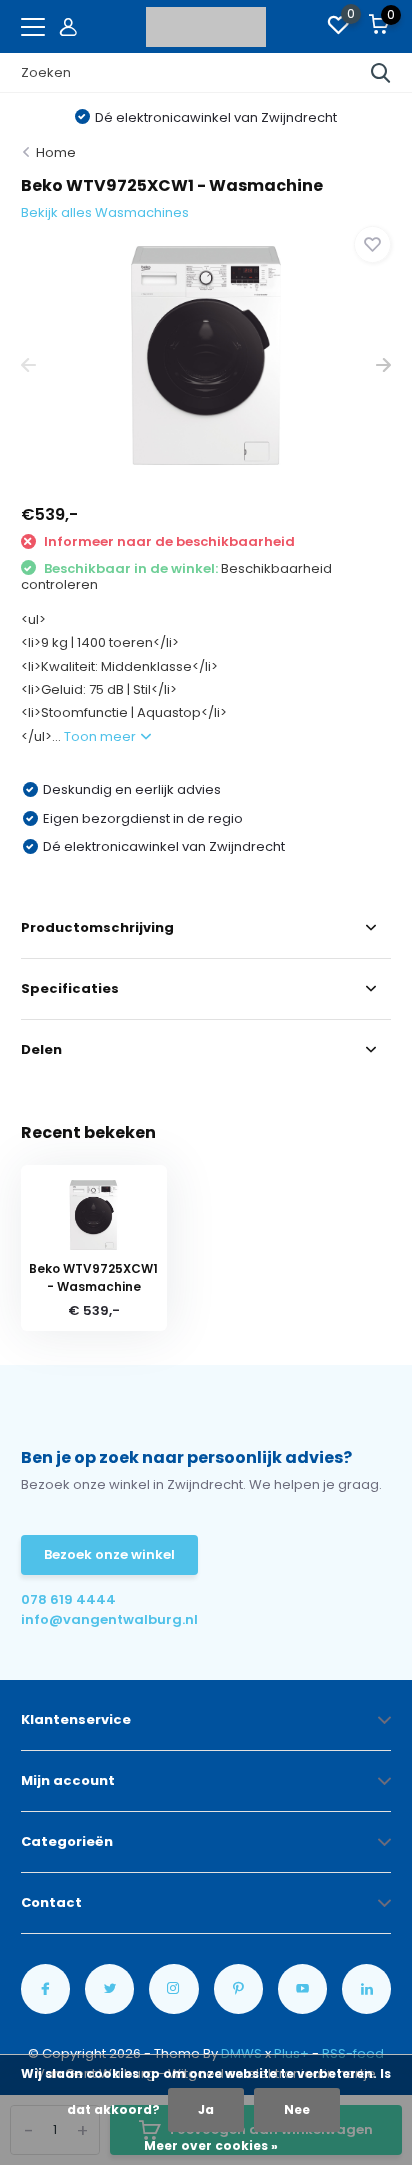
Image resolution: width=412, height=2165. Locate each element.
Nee (297, 2109)
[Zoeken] (381, 73)
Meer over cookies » (211, 2145)
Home (56, 152)
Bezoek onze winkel (109, 1554)
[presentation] (28, 365)
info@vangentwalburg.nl (109, 1619)
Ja (206, 2109)
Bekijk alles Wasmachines (105, 212)
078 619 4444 (68, 1599)
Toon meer (101, 736)
